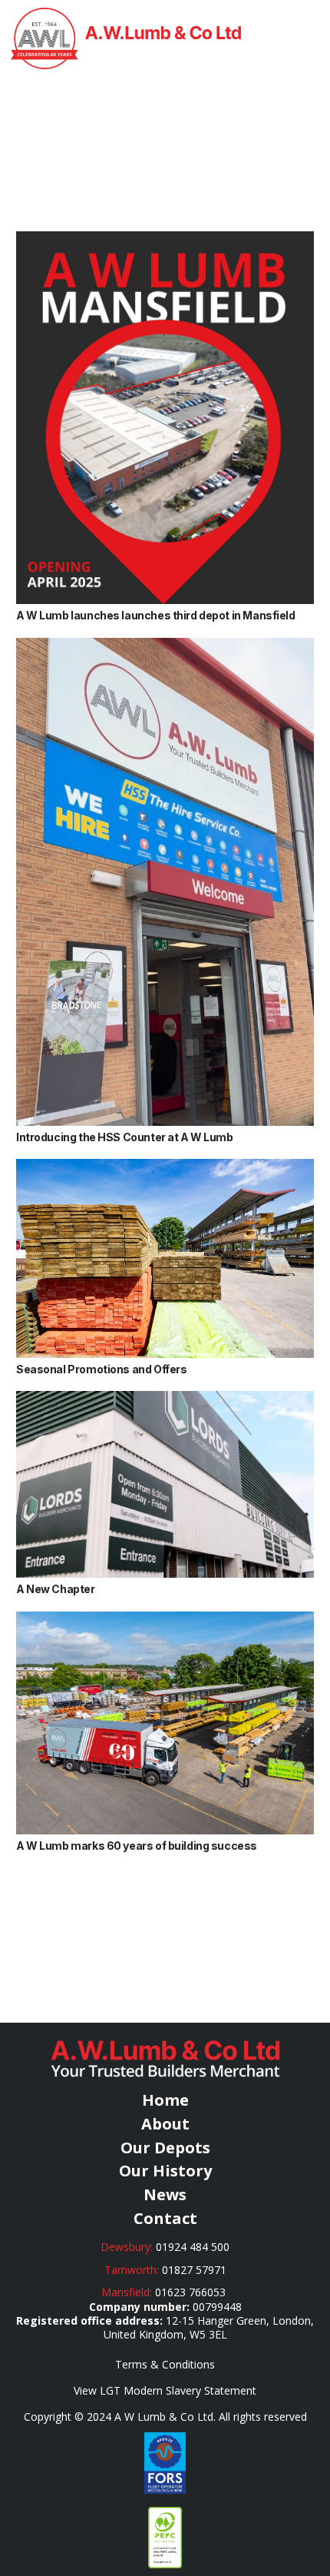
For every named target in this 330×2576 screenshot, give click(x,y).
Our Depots (165, 2148)
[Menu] (310, 38)
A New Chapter (56, 1589)
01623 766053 (192, 2292)
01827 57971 (194, 2270)
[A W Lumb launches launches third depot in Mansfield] (165, 239)
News (165, 2194)
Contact (165, 2218)
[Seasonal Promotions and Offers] (165, 1166)
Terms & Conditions (165, 2364)
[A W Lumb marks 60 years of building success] (165, 1619)
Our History (165, 2171)
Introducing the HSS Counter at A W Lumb (125, 1137)
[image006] (165, 2463)
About (165, 2124)
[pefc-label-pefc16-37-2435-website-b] (165, 2538)
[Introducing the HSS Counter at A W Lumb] (165, 645)
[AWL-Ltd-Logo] (126, 38)
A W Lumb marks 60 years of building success (137, 1846)
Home (165, 2100)
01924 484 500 (193, 2247)
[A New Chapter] (165, 1398)
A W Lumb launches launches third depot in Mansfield (156, 615)
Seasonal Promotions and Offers (101, 1369)
